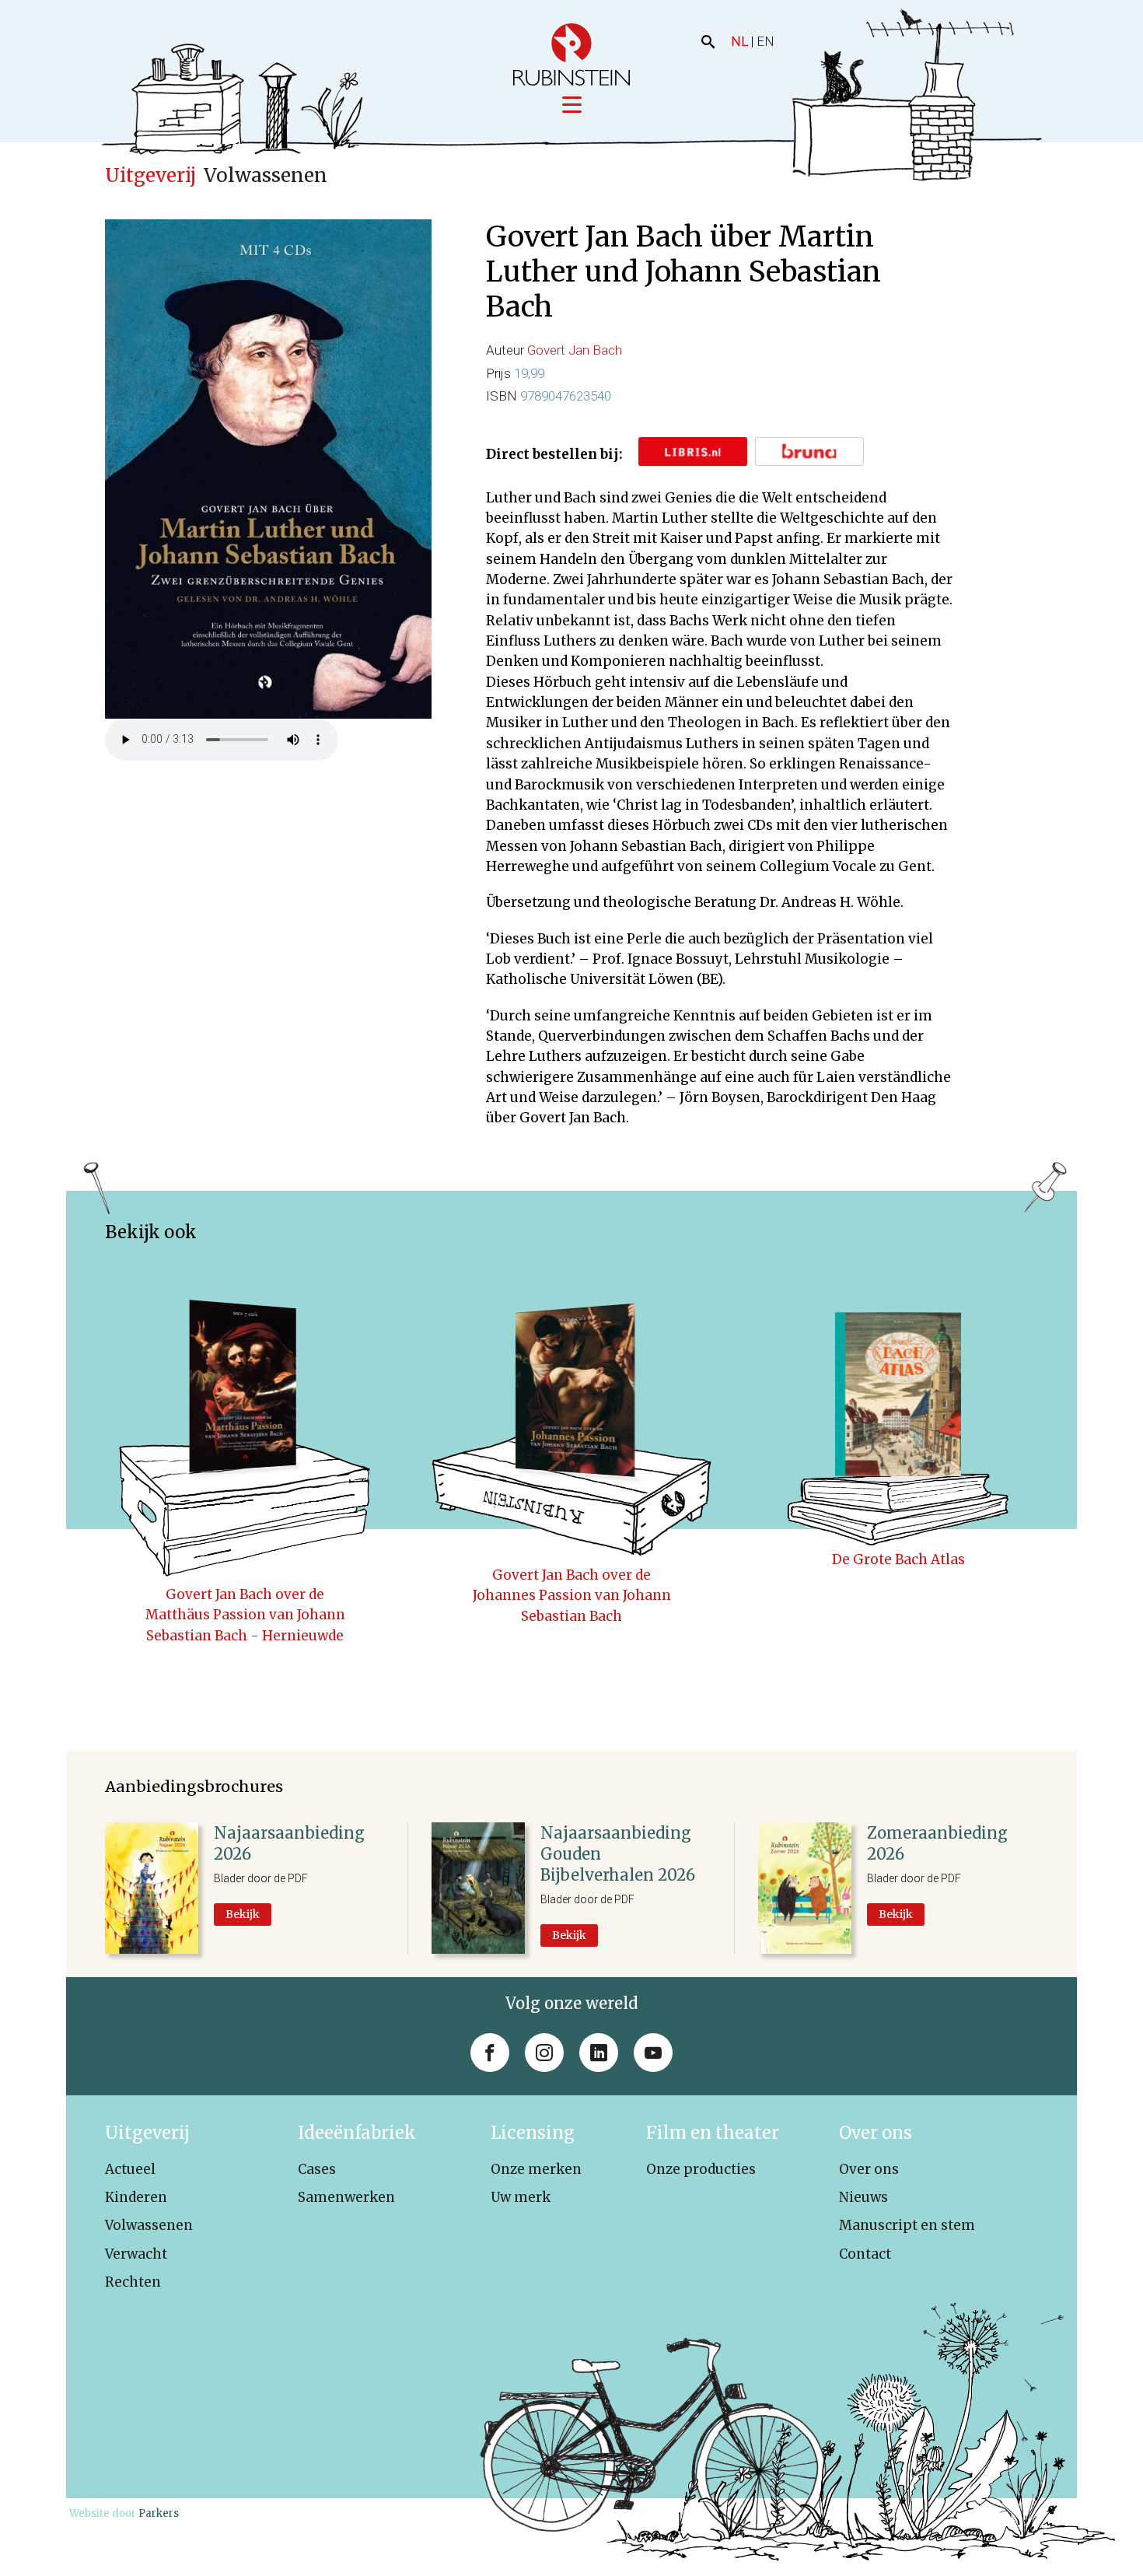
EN (765, 41)
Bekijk (243, 1914)
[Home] (571, 54)
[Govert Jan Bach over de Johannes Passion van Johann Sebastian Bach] (571, 1407)
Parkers (159, 2513)
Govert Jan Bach (575, 350)
